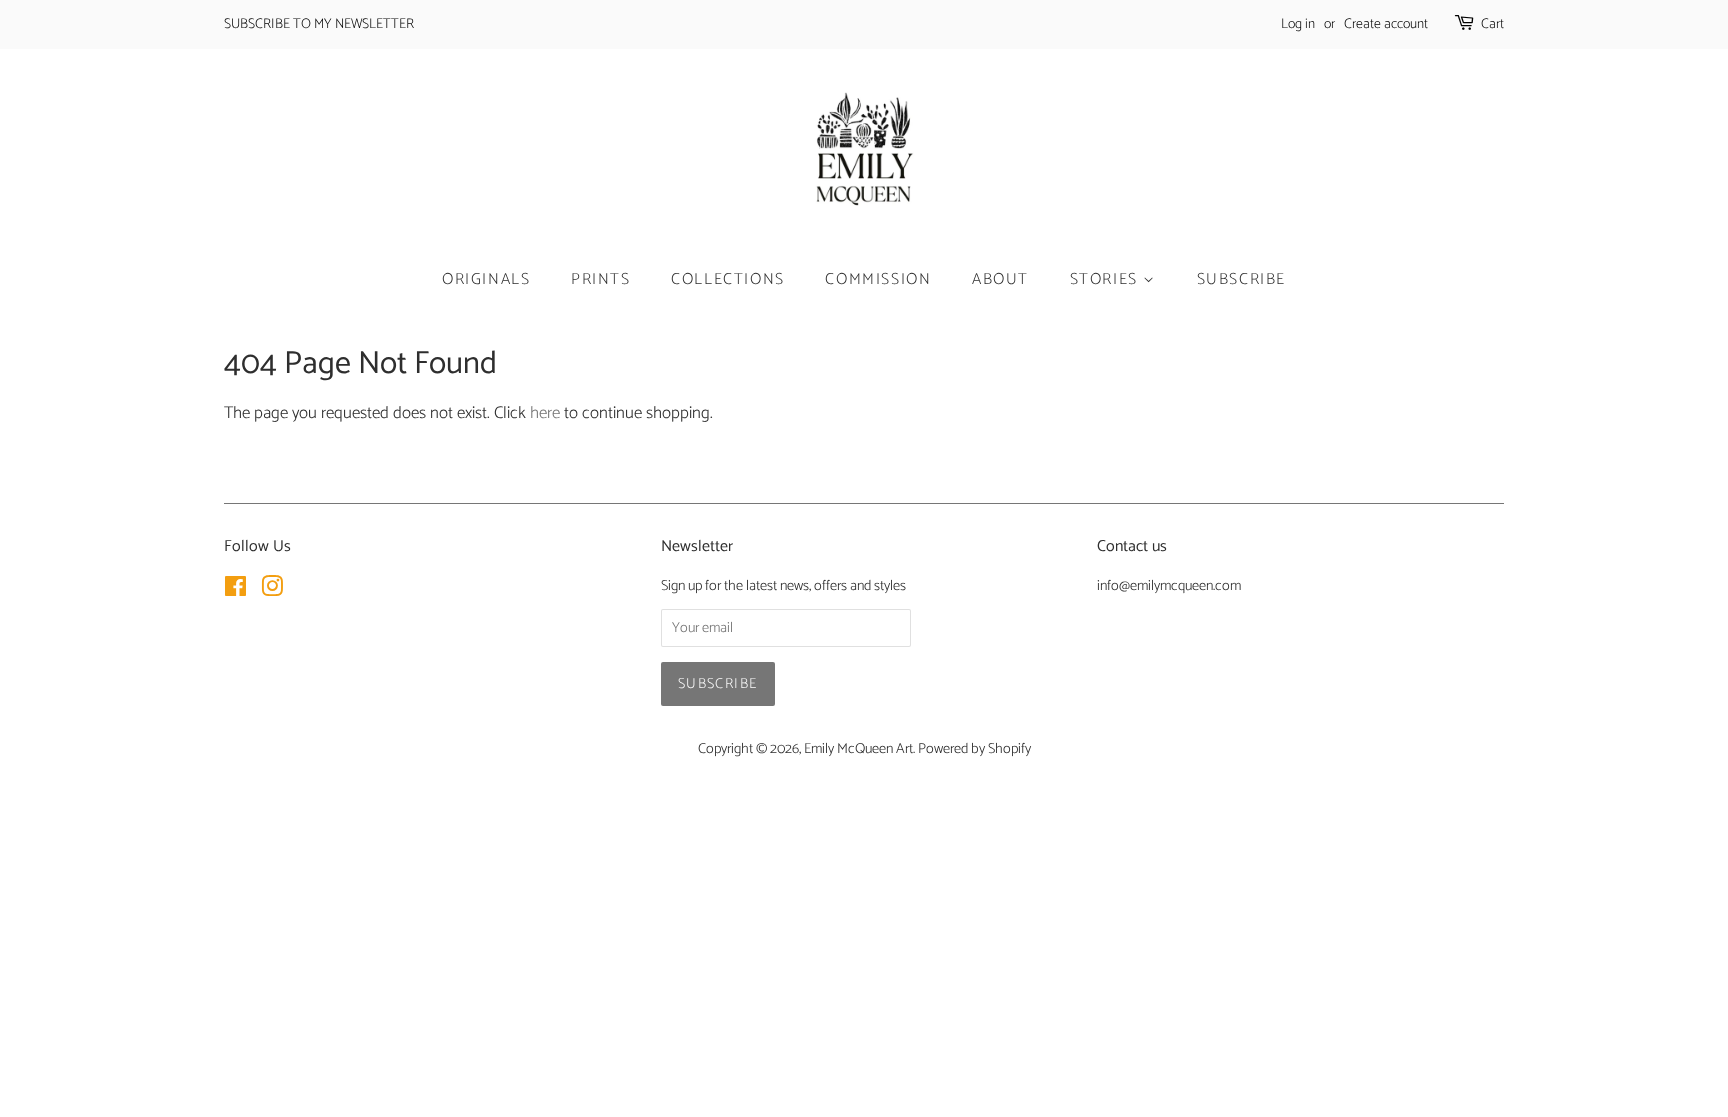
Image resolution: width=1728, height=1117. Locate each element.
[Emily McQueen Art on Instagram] (272, 591)
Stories (1107, 279)
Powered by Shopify (974, 749)
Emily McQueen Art (858, 749)
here (545, 413)
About (1000, 279)
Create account (1386, 24)
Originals (486, 279)
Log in (1298, 24)
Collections (728, 279)
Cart (1492, 24)
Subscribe (1241, 279)
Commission (878, 279)
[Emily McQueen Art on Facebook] (235, 591)
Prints (601, 279)
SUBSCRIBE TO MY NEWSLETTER (319, 24)
